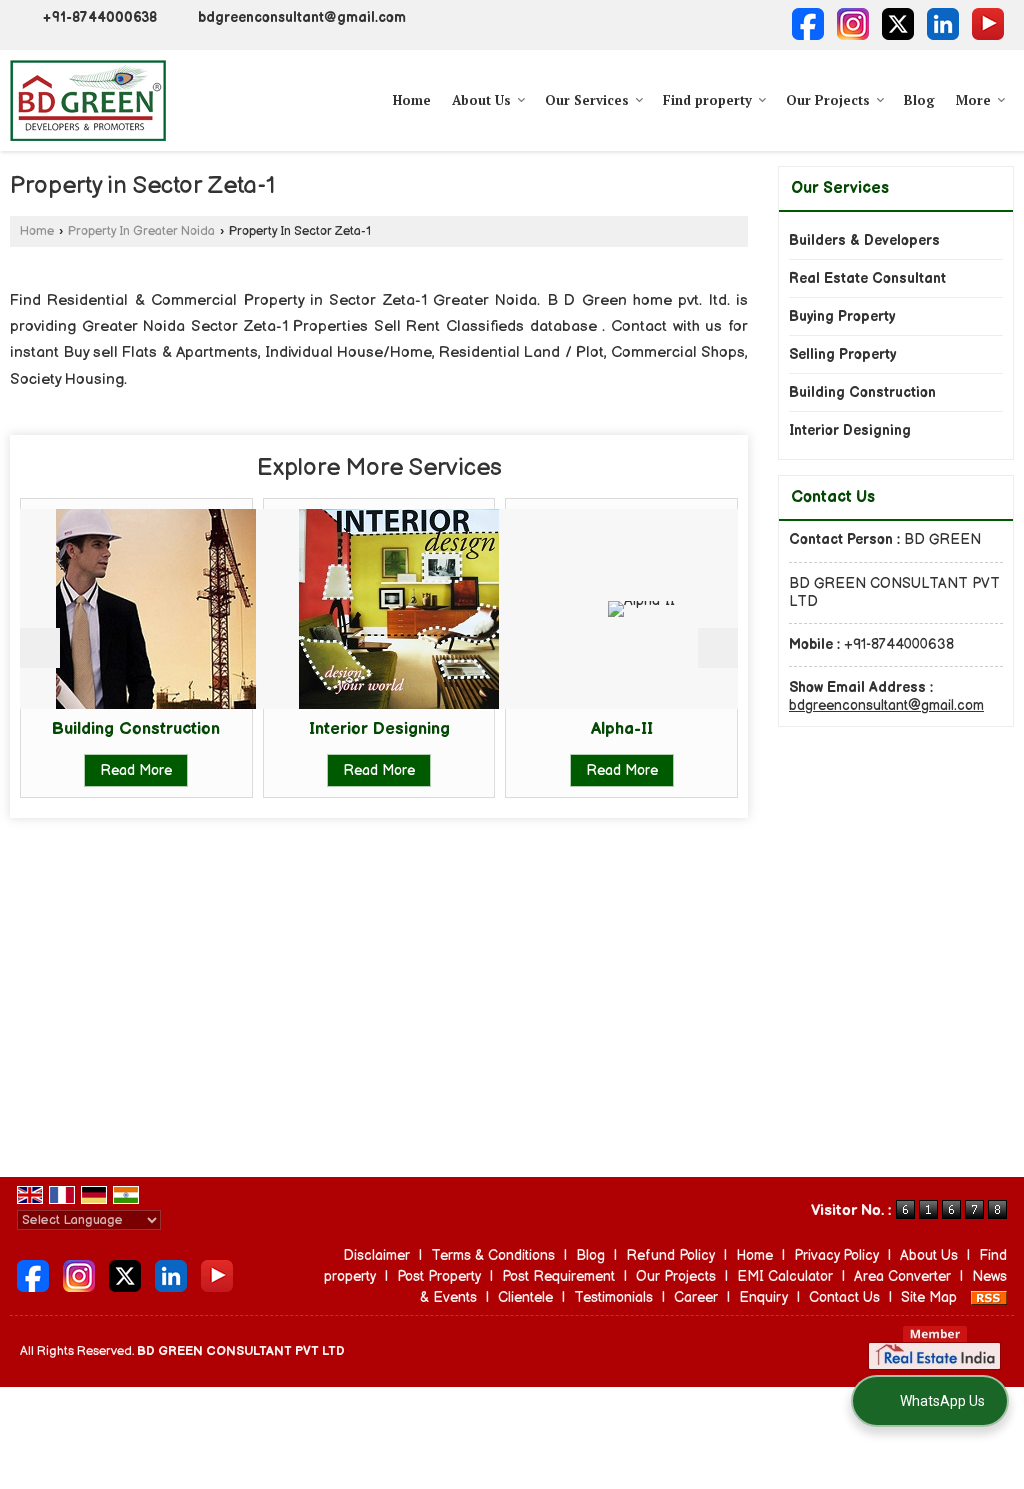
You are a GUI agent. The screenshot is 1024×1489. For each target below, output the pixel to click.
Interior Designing (325, 729)
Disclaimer (376, 1255)
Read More (83, 770)
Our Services (587, 100)
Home (412, 100)
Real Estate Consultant (867, 278)
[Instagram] (853, 23)
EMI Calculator (785, 1276)
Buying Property (842, 316)
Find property (707, 100)
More (973, 100)
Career (696, 1297)
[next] (718, 648)
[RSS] (989, 1297)
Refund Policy (670, 1255)
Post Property (439, 1276)
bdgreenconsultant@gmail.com (302, 18)
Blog (919, 100)
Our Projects (828, 100)
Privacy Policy (836, 1255)
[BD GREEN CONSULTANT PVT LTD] (88, 100)
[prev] (40, 648)
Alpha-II (568, 729)
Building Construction (862, 392)
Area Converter (902, 1276)
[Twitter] (898, 23)
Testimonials (613, 1297)
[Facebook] (808, 23)
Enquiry (763, 1297)
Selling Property (842, 354)
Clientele (525, 1297)
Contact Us (844, 1297)
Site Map (929, 1297)
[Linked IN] (943, 23)
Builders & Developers (864, 240)
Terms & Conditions (493, 1255)
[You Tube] (988, 23)
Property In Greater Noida (141, 231)
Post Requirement (558, 1276)
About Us (481, 100)
